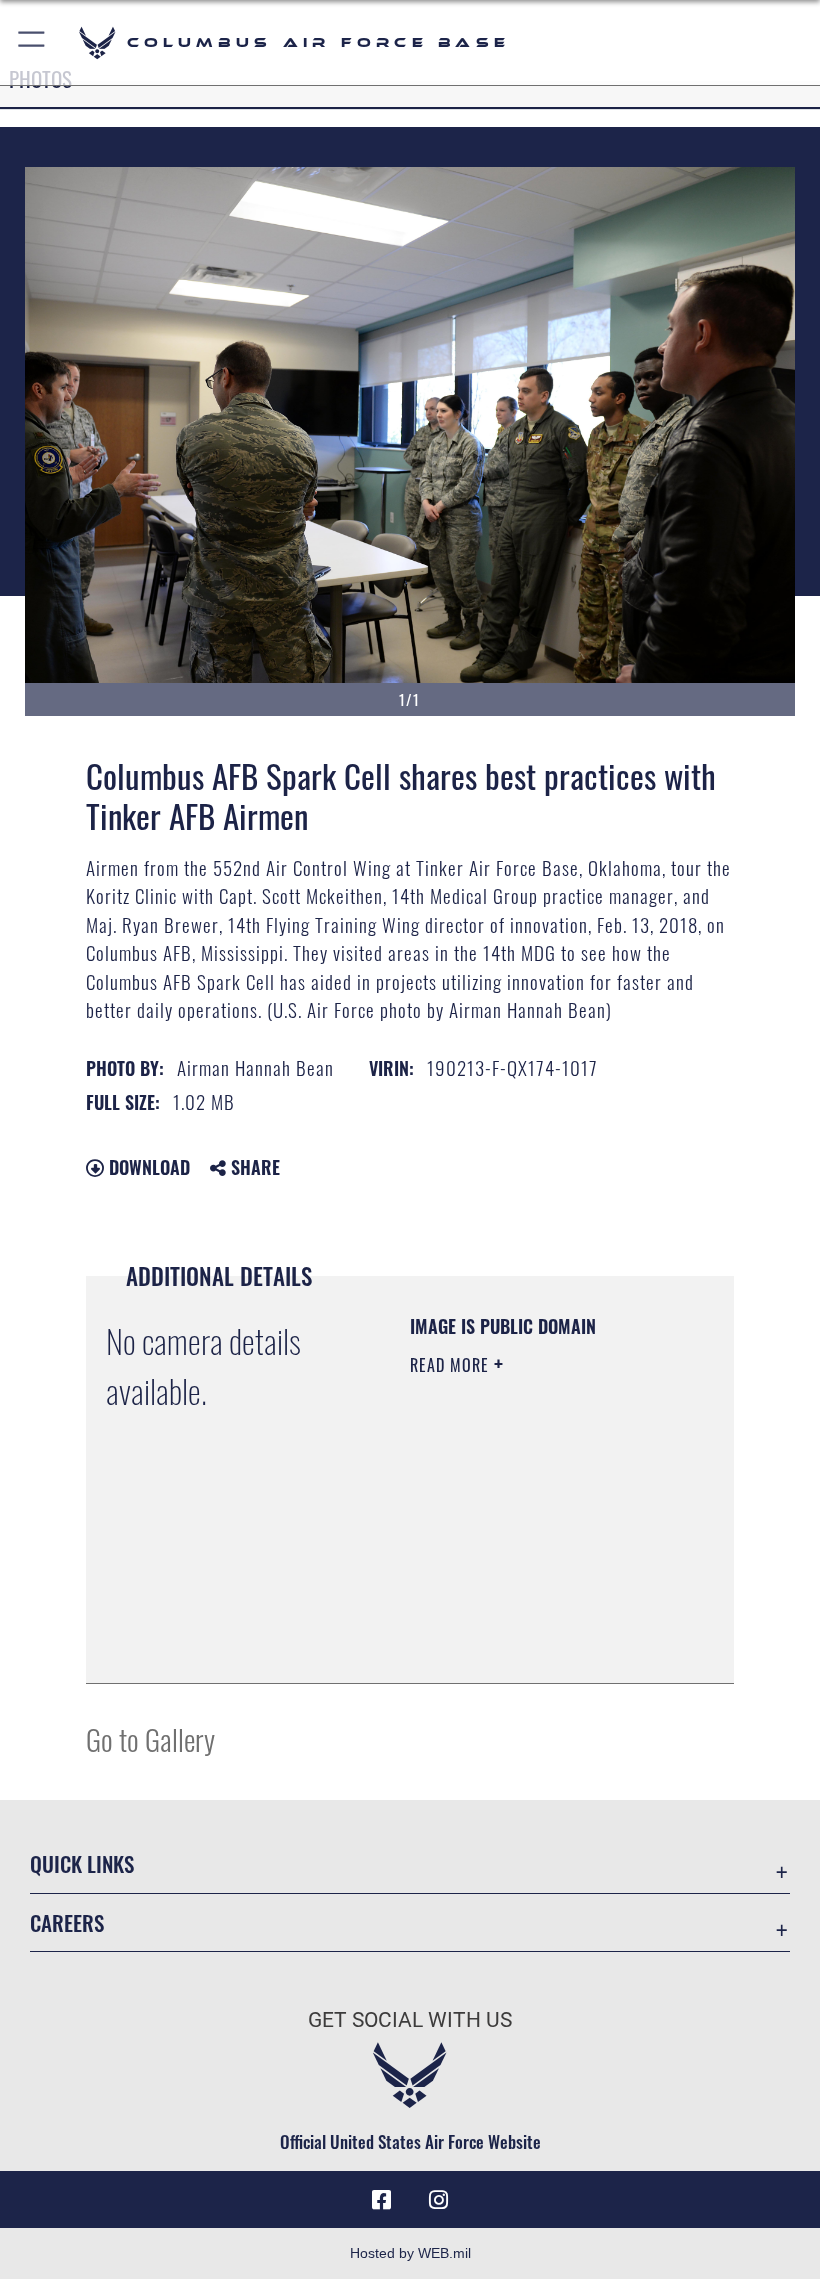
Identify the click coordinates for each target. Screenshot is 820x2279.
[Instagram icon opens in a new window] (438, 2200)
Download (147, 1167)
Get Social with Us (410, 2020)
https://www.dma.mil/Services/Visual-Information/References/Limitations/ (531, 1618)
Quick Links (82, 1863)
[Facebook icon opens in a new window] (382, 2200)
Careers (67, 1922)
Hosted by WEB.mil (410, 2253)
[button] (32, 42)
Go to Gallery (150, 1738)
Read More (452, 1365)
